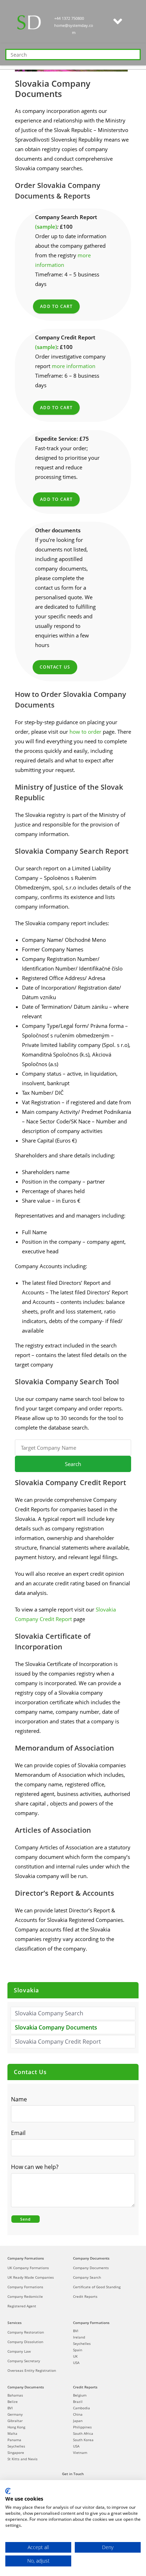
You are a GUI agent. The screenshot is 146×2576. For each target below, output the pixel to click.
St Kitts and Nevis (23, 2459)
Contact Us (55, 667)
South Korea (83, 2440)
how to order (85, 732)
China (78, 2414)
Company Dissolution (25, 2342)
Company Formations (26, 2258)
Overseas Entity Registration (32, 2370)
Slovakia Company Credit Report (58, 2042)
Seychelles (82, 2343)
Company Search (87, 2277)
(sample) (46, 227)
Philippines (82, 2427)
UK (75, 2356)
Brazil (78, 2402)
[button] (118, 22)
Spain (78, 2350)
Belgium (80, 2395)
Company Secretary (24, 2361)
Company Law (19, 2351)
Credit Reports (85, 2296)
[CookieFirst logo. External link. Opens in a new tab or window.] (8, 2491)
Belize (13, 2402)
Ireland (79, 2337)
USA (76, 2363)
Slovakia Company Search (49, 2013)
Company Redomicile (25, 2296)
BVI (76, 2331)
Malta (12, 2433)
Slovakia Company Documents (56, 2027)
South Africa (83, 2433)
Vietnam (80, 2452)
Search (73, 1464)
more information (74, 366)
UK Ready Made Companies (31, 2277)
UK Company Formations (28, 2268)
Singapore (16, 2452)
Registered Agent (22, 2306)
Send (26, 2219)
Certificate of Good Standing (97, 2287)
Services (15, 2323)
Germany (15, 2414)
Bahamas (15, 2395)
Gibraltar (15, 2421)
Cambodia (82, 2408)
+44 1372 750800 (69, 18)
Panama (14, 2440)
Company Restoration (26, 2332)
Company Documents (91, 2258)
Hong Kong (16, 2427)
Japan (78, 2421)
